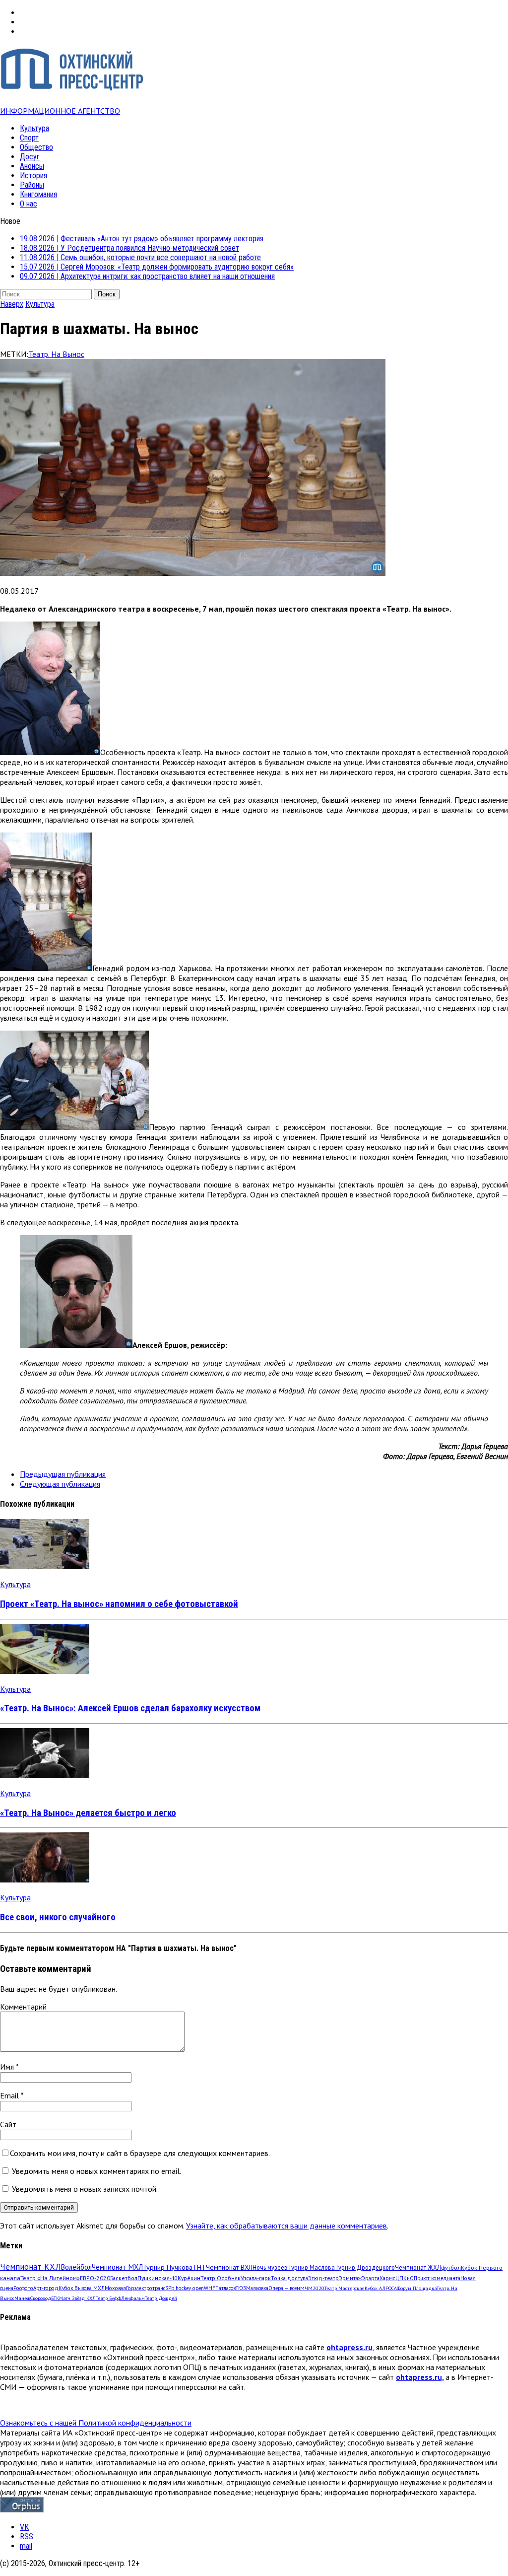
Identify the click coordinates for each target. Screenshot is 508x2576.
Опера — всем (284, 2288)
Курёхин (189, 2278)
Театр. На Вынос (56, 354)
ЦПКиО (405, 2278)
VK (24, 2527)
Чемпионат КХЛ (31, 2267)
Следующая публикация (60, 1484)
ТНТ (199, 2267)
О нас (29, 204)
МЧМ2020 (312, 2288)
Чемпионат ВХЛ (229, 2267)
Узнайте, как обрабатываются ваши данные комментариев (286, 2226)
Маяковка (257, 2288)
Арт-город (46, 2288)
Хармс (387, 2278)
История (33, 175)
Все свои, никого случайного (58, 1917)
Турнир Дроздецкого (365, 2267)
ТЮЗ (241, 2288)
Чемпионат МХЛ (117, 2267)
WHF (210, 2288)
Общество (36, 147)
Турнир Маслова (311, 2267)
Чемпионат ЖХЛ (418, 2267)
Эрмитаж (350, 2278)
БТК (55, 2298)
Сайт (8, 2124)
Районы (32, 185)
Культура (34, 128)
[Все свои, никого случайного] (45, 1880)
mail (26, 2546)
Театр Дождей (161, 2298)
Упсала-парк (256, 2278)
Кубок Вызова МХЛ (82, 2288)
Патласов (225, 2288)
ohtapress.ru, (420, 2377)
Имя (8, 2067)
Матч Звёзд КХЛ (77, 2298)
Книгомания (38, 194)
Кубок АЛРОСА (381, 2288)
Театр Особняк (221, 2278)
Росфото (23, 2288)
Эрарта (371, 2278)
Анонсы (32, 166)
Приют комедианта (437, 2278)
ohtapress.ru (349, 2347)
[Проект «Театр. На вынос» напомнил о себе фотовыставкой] (45, 1566)
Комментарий (23, 2007)
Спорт (29, 138)
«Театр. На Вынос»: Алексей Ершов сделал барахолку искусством (130, 1708)
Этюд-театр (323, 2278)
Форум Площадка (417, 2288)
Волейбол (76, 2267)
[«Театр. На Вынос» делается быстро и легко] (45, 1775)
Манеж (22, 2298)
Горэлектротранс (146, 2288)
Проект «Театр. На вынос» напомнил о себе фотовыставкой (119, 1604)
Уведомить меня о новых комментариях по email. (96, 2171)
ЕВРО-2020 (95, 2278)
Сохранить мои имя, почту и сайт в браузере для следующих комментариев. (140, 2153)
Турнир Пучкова (168, 2267)
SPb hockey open (185, 2288)
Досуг (30, 157)
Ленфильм (133, 2298)
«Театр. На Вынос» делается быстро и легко (88, 1813)
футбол (451, 2267)
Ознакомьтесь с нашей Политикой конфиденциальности (96, 2423)
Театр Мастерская (345, 2288)
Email (10, 2095)
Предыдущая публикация (63, 1474)
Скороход (41, 2298)
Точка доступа (289, 2278)
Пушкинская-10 (158, 2278)
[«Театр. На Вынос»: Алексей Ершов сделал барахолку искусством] (45, 1671)
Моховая (115, 2288)
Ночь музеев (270, 2267)
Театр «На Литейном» (50, 2278)
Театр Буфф (108, 2298)
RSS (27, 2537)
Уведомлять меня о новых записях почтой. (85, 2189)
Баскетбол (124, 2278)
